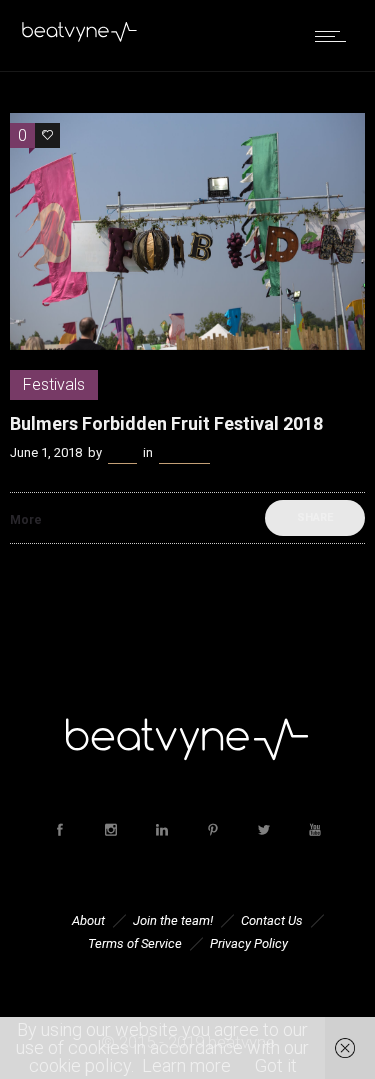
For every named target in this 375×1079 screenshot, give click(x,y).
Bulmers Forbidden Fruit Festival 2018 (166, 423)
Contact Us (272, 920)
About (88, 920)
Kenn (122, 452)
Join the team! (173, 920)
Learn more (186, 1065)
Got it (276, 1065)
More (26, 520)
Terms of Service (135, 943)
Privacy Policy (249, 943)
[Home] (80, 37)
